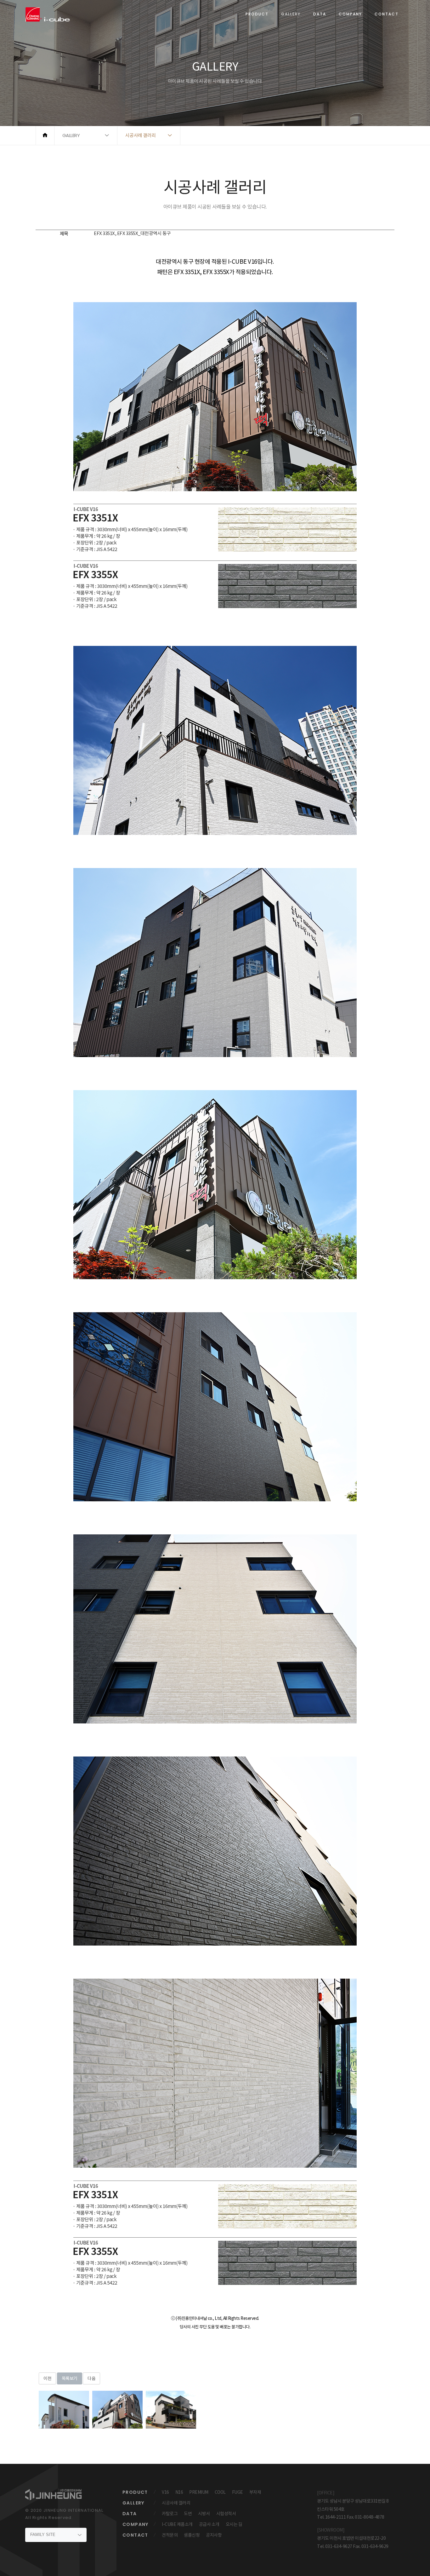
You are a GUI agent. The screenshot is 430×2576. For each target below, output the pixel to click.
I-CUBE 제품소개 (177, 2524)
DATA (320, 14)
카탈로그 (170, 2514)
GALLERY (291, 14)
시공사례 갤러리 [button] (141, 135)
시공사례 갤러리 (176, 2503)
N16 (179, 2492)
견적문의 (170, 2535)
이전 (47, 2378)
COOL (220, 2492)
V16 (165, 2492)
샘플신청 (192, 2535)
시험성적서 (226, 2514)
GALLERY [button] (71, 135)
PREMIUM (199, 2492)
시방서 (204, 2514)
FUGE (238, 2492)
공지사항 (214, 2535)
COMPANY (350, 14)
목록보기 (70, 2378)
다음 (91, 2378)
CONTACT (387, 14)
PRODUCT (257, 14)
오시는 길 (234, 2524)
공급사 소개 (209, 2524)
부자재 (255, 2492)
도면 (188, 2514)
